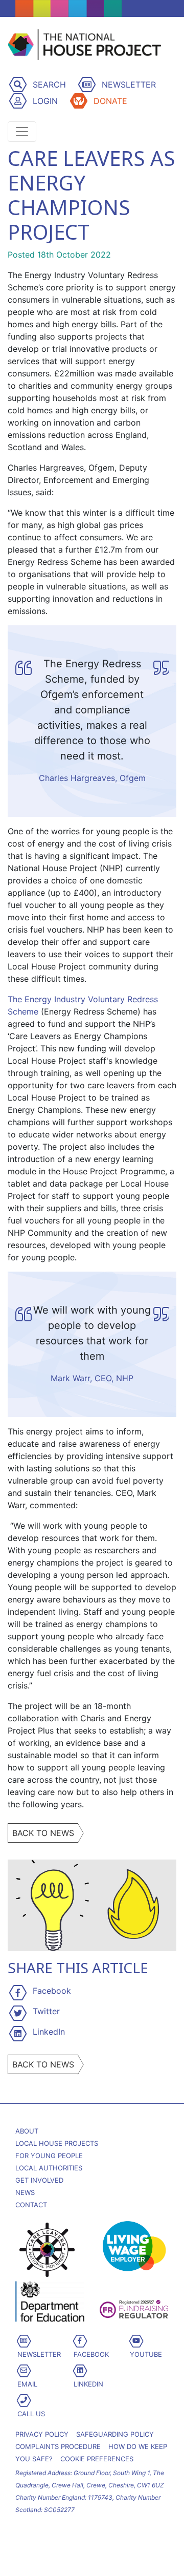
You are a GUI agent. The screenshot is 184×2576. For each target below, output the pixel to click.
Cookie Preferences (97, 2459)
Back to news (43, 1833)
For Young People (49, 2156)
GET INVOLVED (39, 2180)
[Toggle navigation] (22, 132)
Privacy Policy (42, 2434)
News (25, 2192)
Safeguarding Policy (115, 2434)
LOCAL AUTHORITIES (49, 2168)
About (27, 2131)
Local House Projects (57, 2143)
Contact (31, 2205)
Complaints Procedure (58, 2446)
